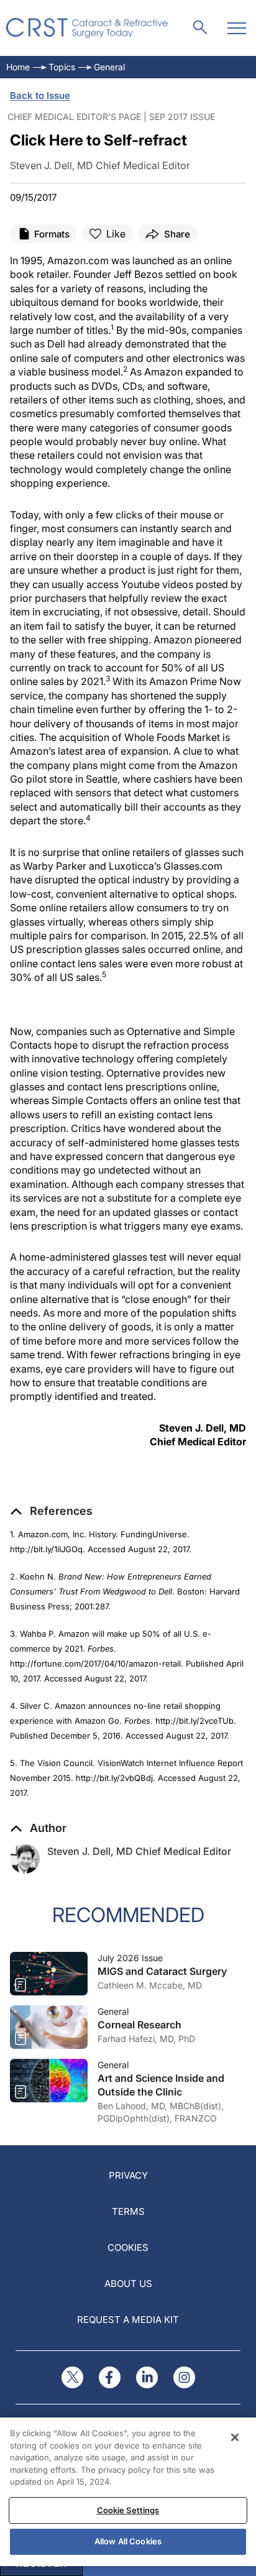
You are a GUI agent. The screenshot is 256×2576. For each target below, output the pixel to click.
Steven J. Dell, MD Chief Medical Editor (139, 1851)
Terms (128, 2211)
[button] (51, 1511)
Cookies (128, 2247)
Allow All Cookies (128, 2541)
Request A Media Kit (128, 2320)
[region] (128, 2492)
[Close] (235, 2437)
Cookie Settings (128, 2510)
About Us (128, 2284)
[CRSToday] (87, 28)
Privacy (128, 2175)
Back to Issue (40, 95)
